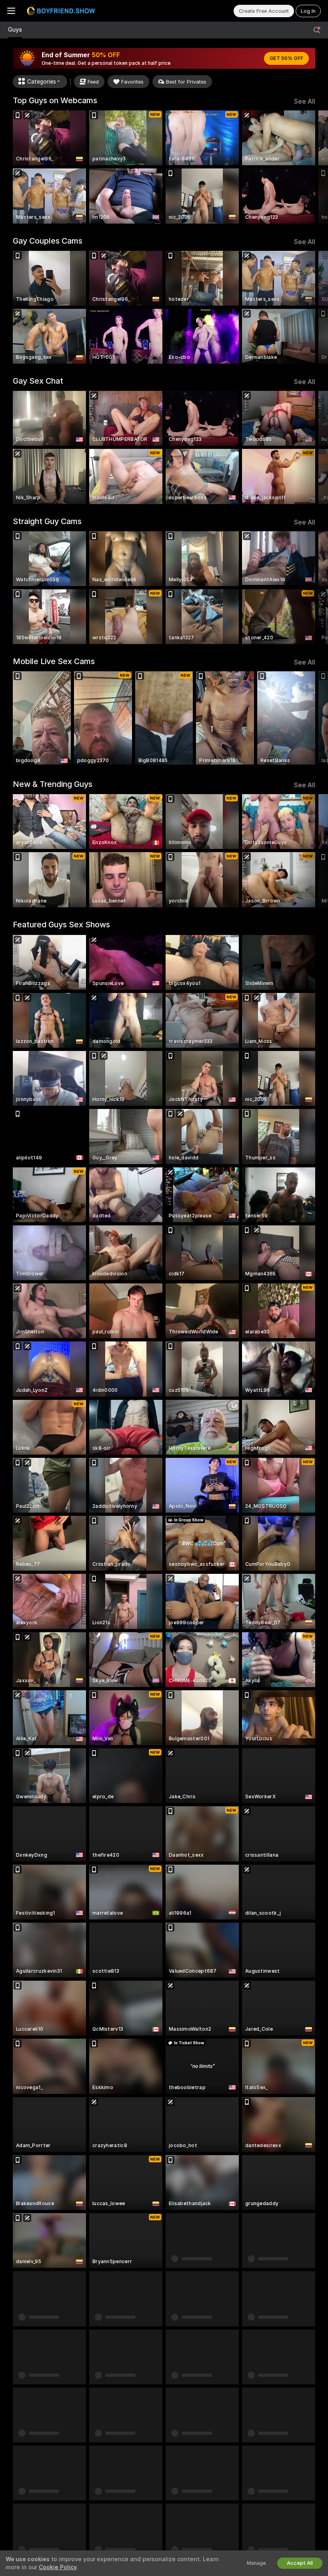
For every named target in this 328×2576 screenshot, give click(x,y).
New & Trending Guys (53, 784)
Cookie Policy (58, 2567)
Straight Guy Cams (47, 521)
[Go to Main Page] (62, 11)
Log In (308, 11)
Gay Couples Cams (48, 241)
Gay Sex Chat (38, 381)
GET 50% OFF (286, 58)
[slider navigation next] (312, 167)
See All (305, 101)
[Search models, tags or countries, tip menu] (317, 30)
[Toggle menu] (11, 11)
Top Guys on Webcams (55, 100)
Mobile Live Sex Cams (54, 661)
